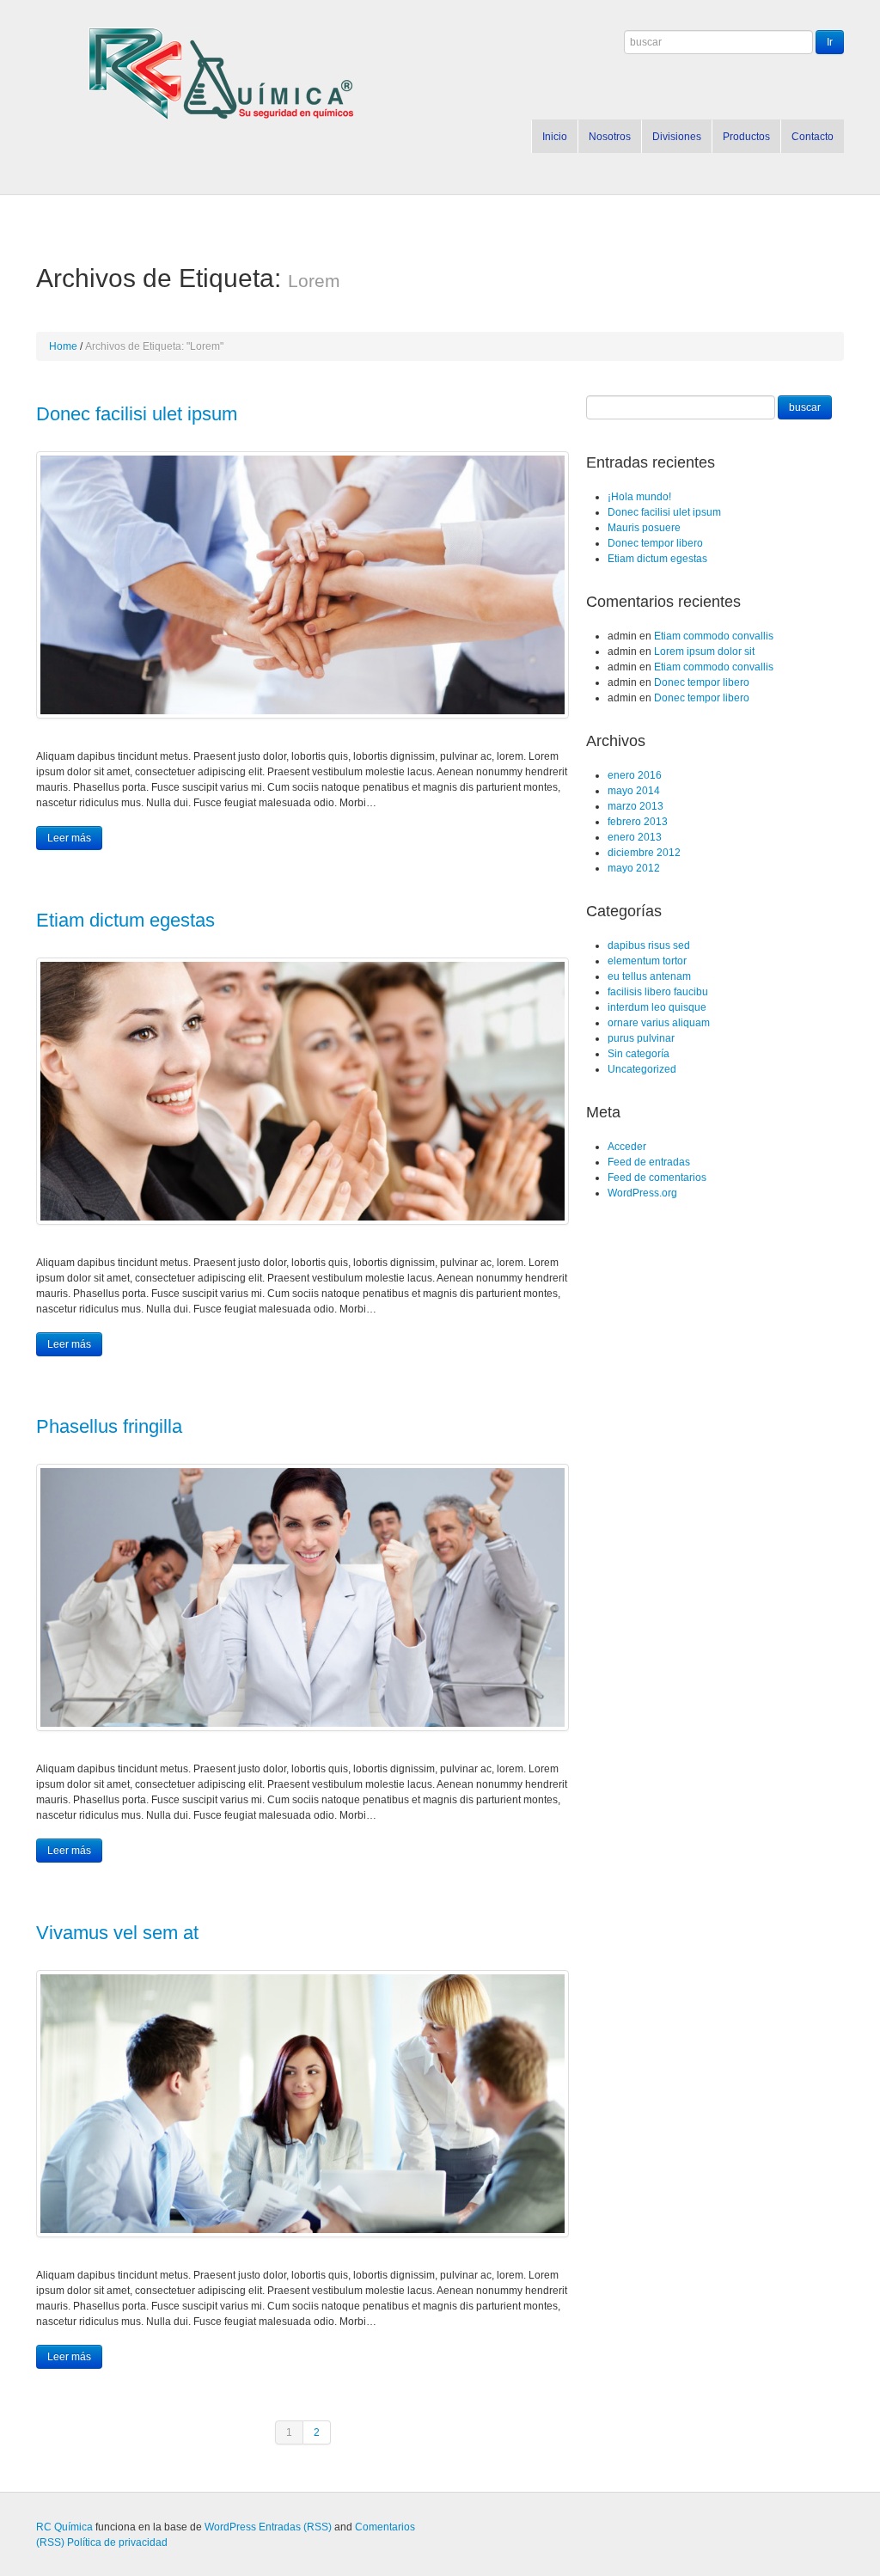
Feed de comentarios (657, 1178)
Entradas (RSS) (295, 2527)
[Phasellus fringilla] (302, 1597)
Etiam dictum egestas (125, 920)
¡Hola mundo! (639, 497)
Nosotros (610, 137)
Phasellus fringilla (109, 1426)
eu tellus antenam (649, 976)
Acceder (627, 1147)
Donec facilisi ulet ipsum (137, 414)
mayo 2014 (634, 791)
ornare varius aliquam (659, 1023)
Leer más (69, 838)
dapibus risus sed (649, 945)
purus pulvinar (641, 1038)
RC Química (64, 2527)
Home (63, 346)
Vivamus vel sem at (117, 1933)
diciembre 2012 (644, 853)
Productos (746, 137)
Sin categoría (639, 1054)
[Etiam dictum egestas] (302, 1091)
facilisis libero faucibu (658, 992)
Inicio (555, 137)
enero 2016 (635, 775)
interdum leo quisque (657, 1007)
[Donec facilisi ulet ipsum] (302, 585)
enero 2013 (635, 837)
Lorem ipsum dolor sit (704, 652)
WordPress (230, 2527)
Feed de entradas (649, 1162)
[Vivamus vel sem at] (302, 2104)
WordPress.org (642, 1193)
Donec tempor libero (655, 543)
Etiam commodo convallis (714, 636)
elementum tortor (647, 961)
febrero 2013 (638, 822)
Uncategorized (642, 1069)
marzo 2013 (636, 806)
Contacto (813, 137)
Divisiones (677, 137)
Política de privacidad (117, 2542)
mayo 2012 (634, 868)
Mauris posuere (644, 528)
